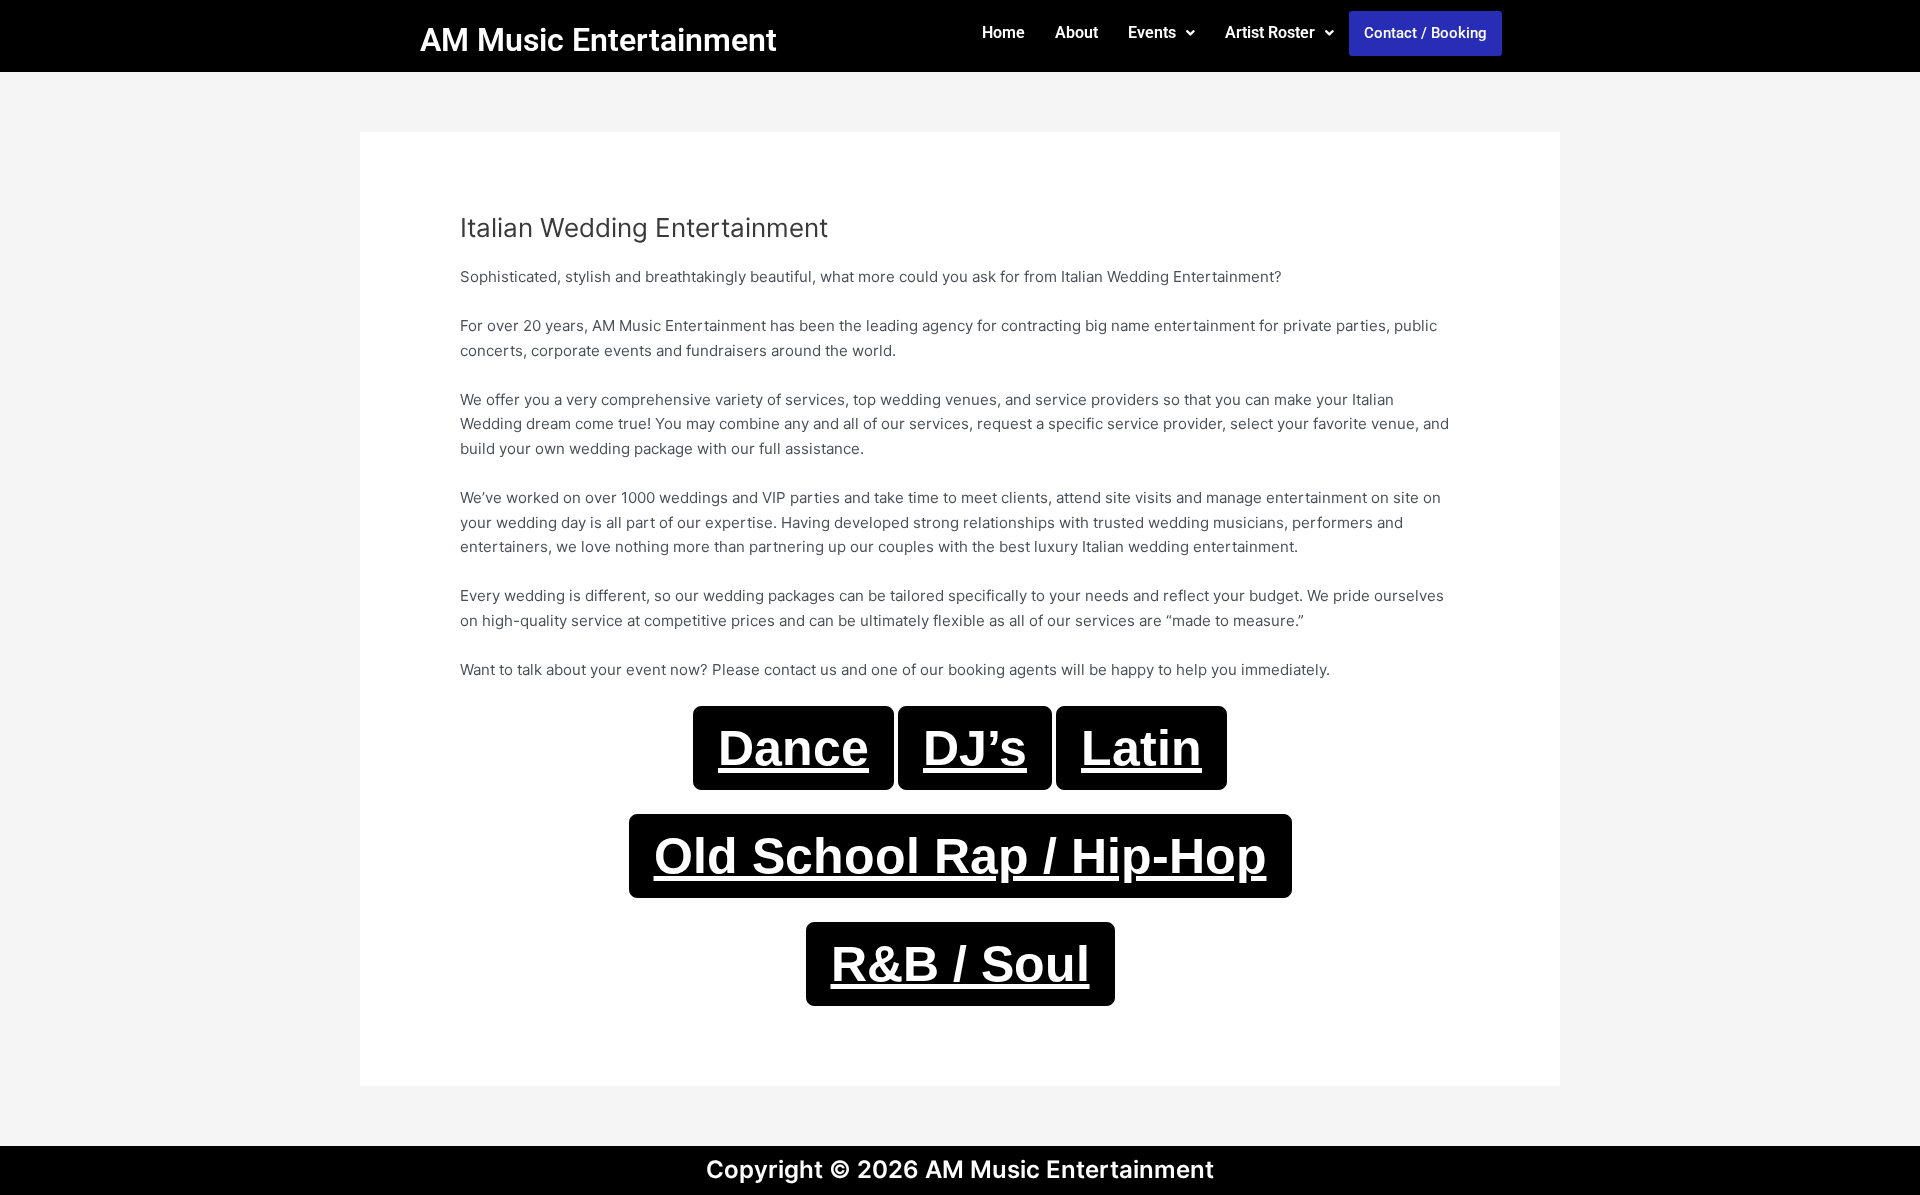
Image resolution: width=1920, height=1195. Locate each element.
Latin (1141, 748)
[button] (1161, 33)
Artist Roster (1270, 32)
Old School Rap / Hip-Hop (960, 856)
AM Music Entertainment (598, 40)
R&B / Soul (960, 964)
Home (1003, 32)
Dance (793, 748)
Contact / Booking (1425, 33)
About (1076, 32)
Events (1152, 32)
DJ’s (975, 748)
